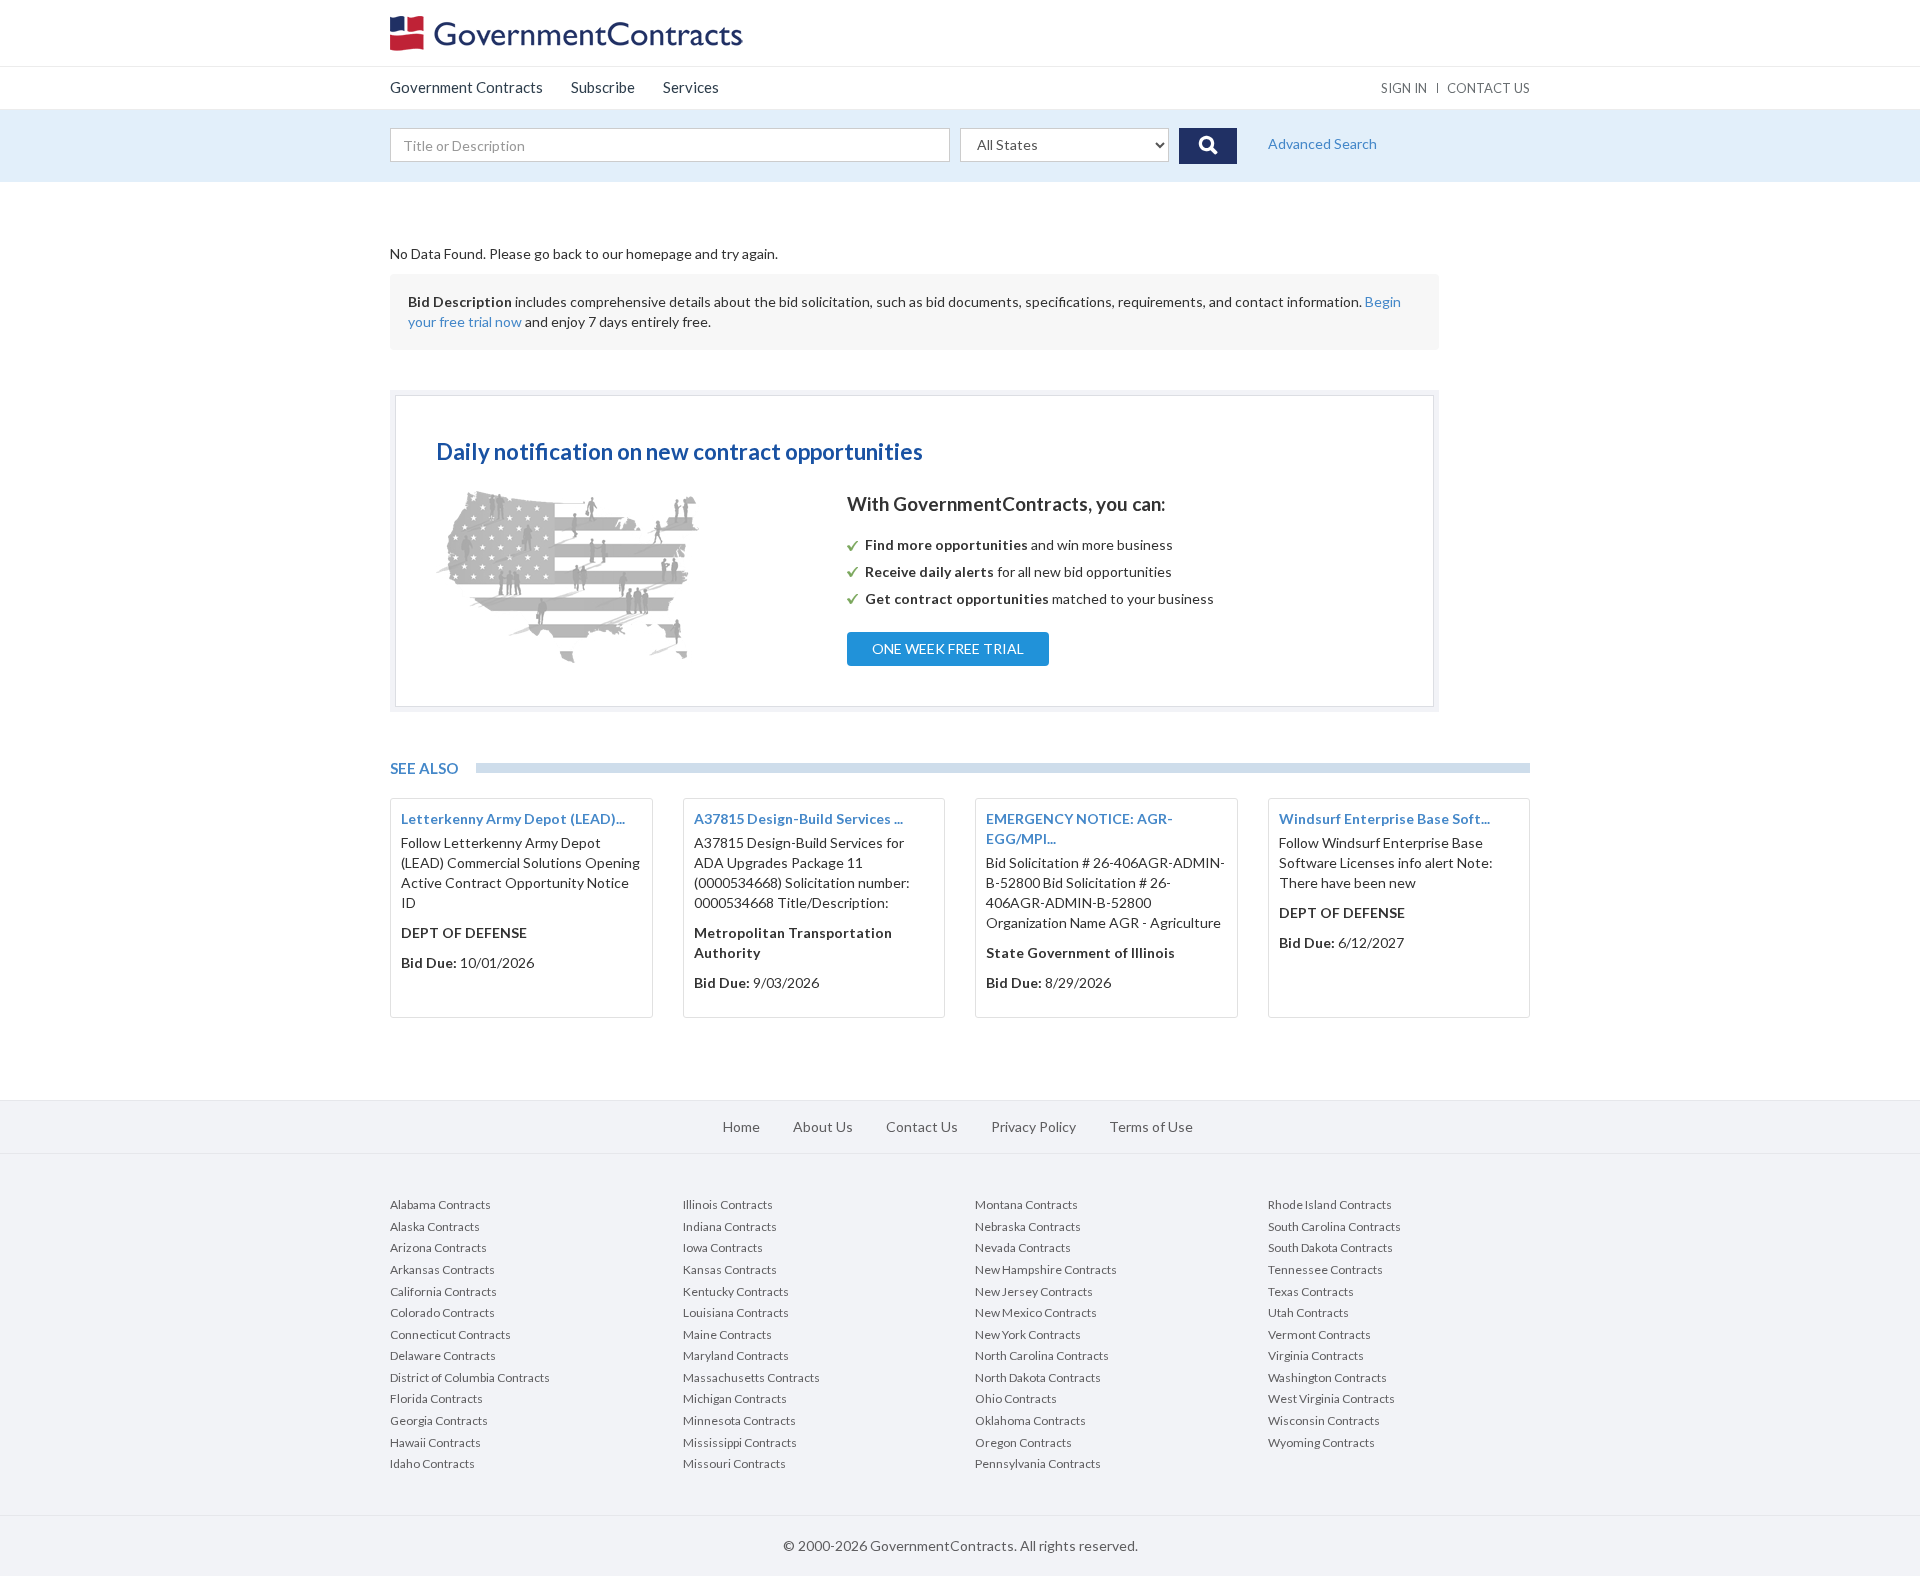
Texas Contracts (1311, 1291)
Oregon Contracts (1023, 1442)
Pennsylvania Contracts (1038, 1463)
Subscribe (603, 87)
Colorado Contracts (442, 1312)
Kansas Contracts (730, 1269)
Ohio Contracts (1016, 1398)
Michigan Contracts (735, 1398)
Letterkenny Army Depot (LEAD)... (513, 818)
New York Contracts (1028, 1334)
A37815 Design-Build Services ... (798, 818)
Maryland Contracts (736, 1355)
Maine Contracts (727, 1334)
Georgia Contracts (439, 1420)
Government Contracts (466, 87)
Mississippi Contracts (740, 1442)
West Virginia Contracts (1331, 1398)
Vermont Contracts (1319, 1334)
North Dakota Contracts (1038, 1377)
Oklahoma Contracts (1030, 1420)
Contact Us (922, 1126)
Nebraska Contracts (1028, 1226)
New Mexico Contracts (1036, 1312)
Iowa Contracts (723, 1247)
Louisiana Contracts (736, 1312)
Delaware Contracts (443, 1355)
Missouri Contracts (734, 1463)
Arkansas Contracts (442, 1269)
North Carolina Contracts (1042, 1355)
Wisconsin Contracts (1324, 1420)
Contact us (1488, 88)
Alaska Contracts (435, 1226)
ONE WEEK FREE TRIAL (948, 648)
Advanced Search (1322, 143)
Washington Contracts (1327, 1377)
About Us (823, 1126)
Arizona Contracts (438, 1247)
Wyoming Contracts (1321, 1442)
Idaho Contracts (432, 1463)
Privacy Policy (1033, 1126)
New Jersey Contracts (1034, 1291)
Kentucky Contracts (736, 1291)
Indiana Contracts (730, 1226)
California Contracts (443, 1291)
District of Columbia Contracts (470, 1377)
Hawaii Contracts (435, 1442)
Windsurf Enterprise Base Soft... (1384, 818)
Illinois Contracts (728, 1204)
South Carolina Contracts (1334, 1226)
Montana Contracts (1026, 1204)
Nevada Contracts (1023, 1247)
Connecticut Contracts (450, 1334)
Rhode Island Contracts (1330, 1204)
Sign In (1404, 88)
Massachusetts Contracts (751, 1377)
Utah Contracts (1308, 1312)
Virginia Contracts (1316, 1355)
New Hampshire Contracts (1046, 1269)
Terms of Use (1151, 1126)
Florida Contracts (436, 1398)
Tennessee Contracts (1325, 1269)
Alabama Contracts (440, 1204)
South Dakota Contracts (1330, 1247)
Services (691, 87)
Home (741, 1126)
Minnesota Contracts (739, 1420)
